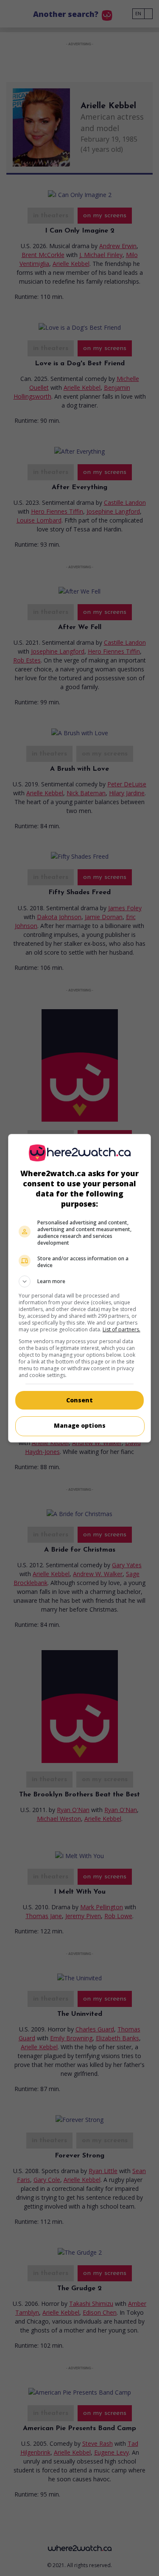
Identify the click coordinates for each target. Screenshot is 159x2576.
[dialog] (80, 1288)
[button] (80, 1281)
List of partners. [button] (121, 1329)
